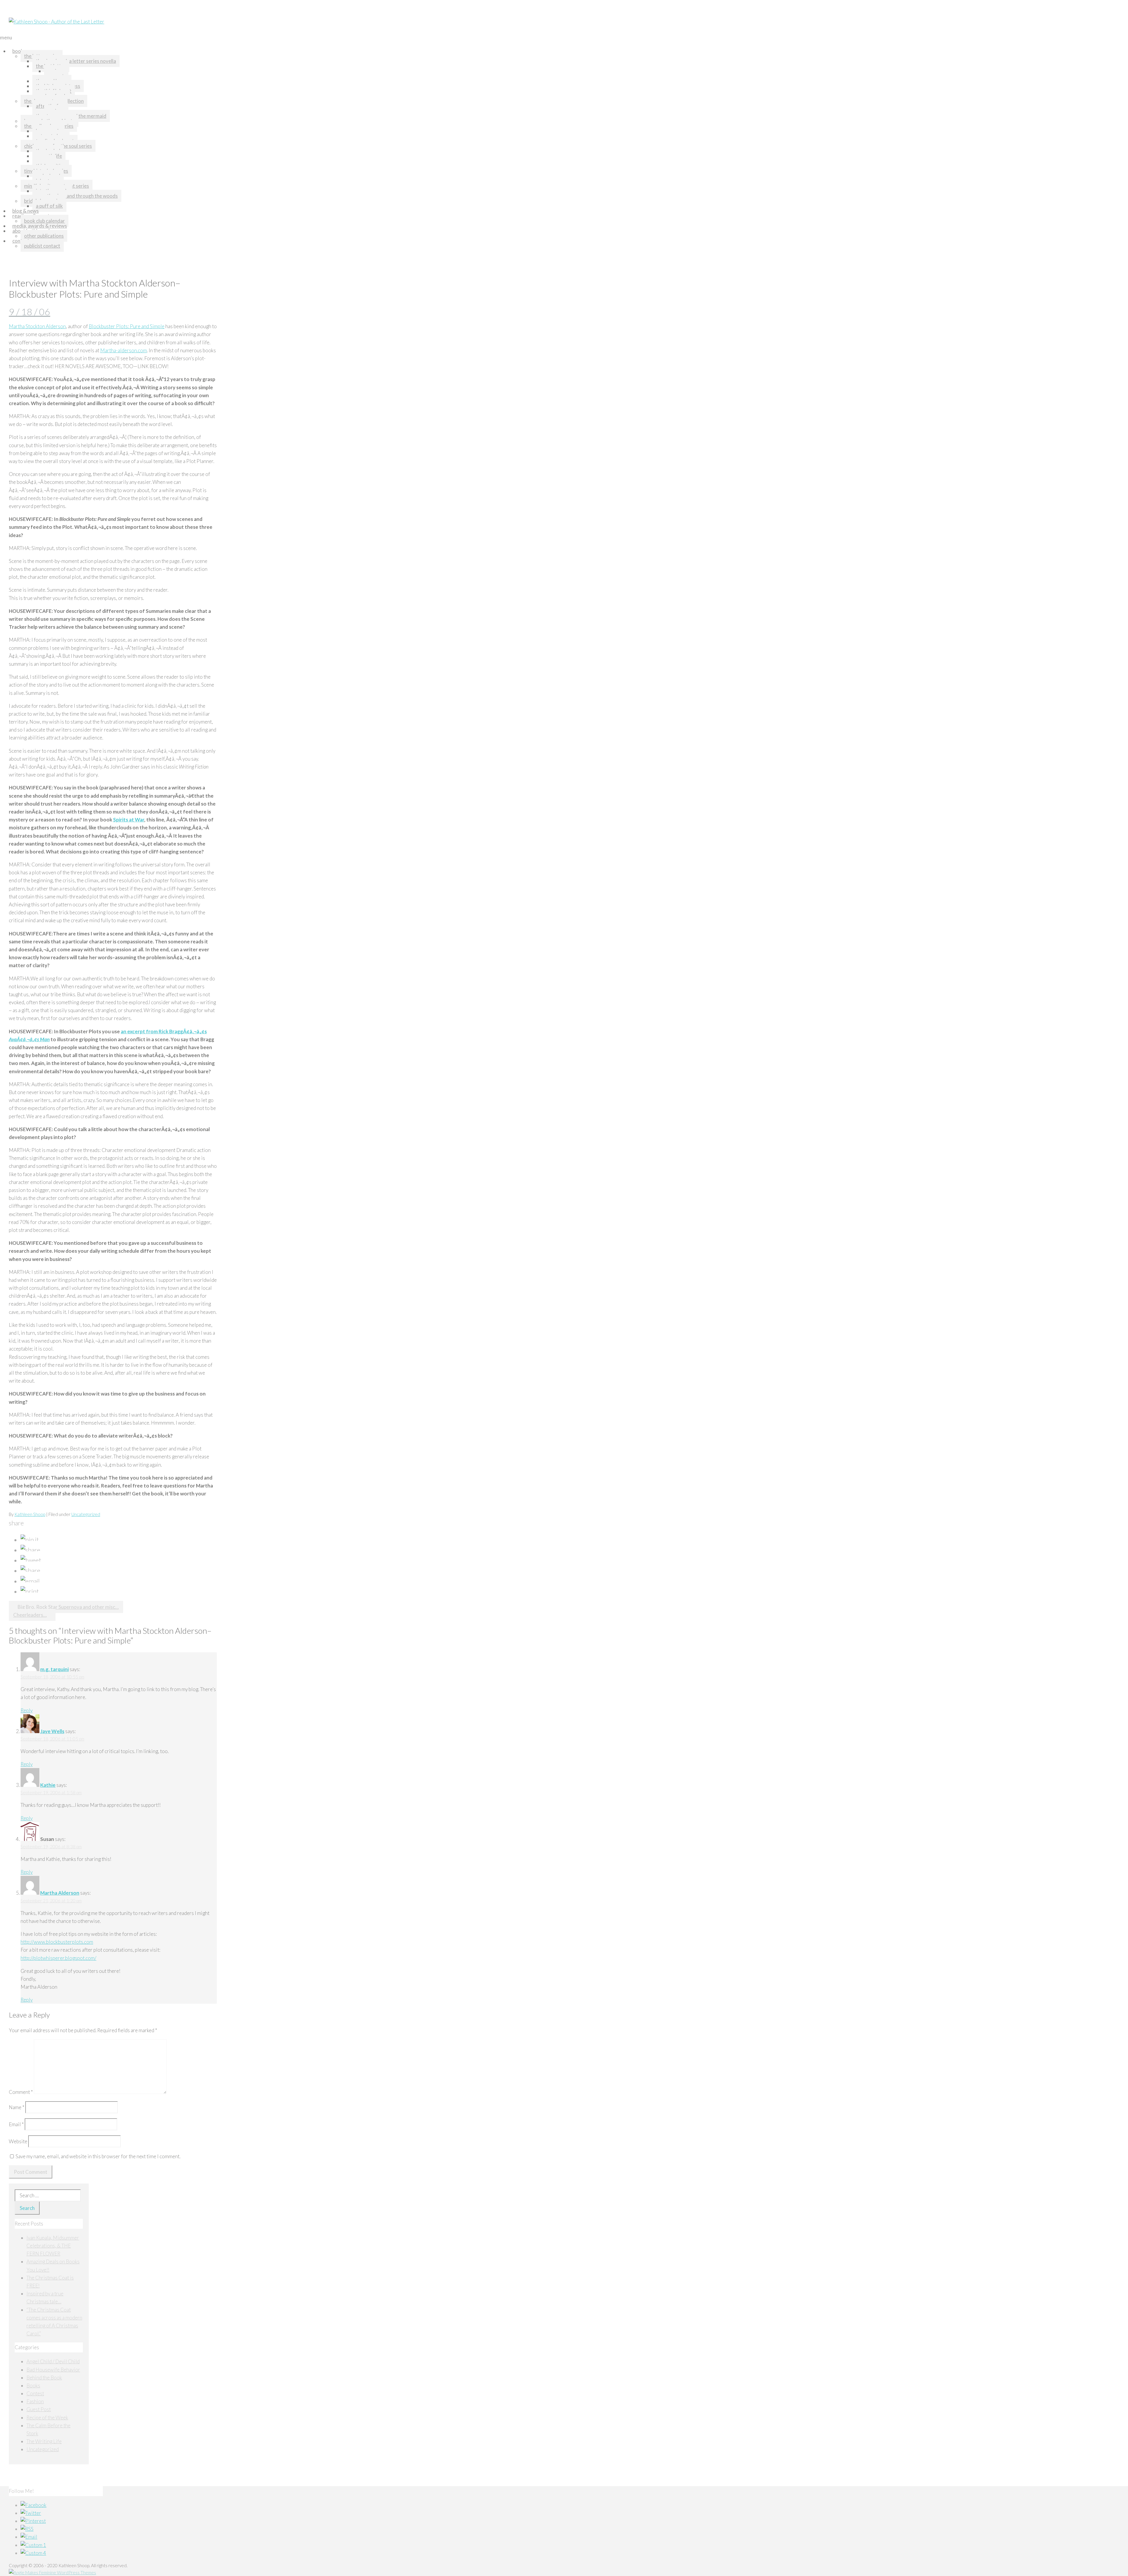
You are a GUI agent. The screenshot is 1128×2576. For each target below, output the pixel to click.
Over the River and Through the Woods (77, 196)
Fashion (35, 2401)
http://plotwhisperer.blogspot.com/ (58, 1958)
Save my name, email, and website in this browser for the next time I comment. (98, 2156)
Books (19, 51)
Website (18, 2141)
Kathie (48, 1785)
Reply (27, 1710)
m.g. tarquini (54, 1669)
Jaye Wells (52, 1731)
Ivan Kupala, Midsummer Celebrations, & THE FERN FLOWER (53, 2246)
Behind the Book (44, 2378)
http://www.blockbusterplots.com (57, 1942)
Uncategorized (86, 1514)
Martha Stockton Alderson (37, 326)
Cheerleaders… (30, 1615)
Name (17, 2107)
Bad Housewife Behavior (53, 2370)
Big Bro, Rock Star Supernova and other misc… (68, 1607)
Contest (35, 2393)
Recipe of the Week (47, 2417)
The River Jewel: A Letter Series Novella (76, 61)
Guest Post (39, 2409)
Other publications (44, 236)
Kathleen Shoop (30, 1514)
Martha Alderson (60, 1893)
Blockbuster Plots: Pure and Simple (127, 326)
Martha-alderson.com (124, 350)
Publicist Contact (42, 246)
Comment (21, 2092)
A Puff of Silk (49, 206)
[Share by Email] (30, 1581)
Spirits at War (129, 820)
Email (16, 2124)
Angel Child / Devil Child (53, 2361)
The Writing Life (44, 2441)
